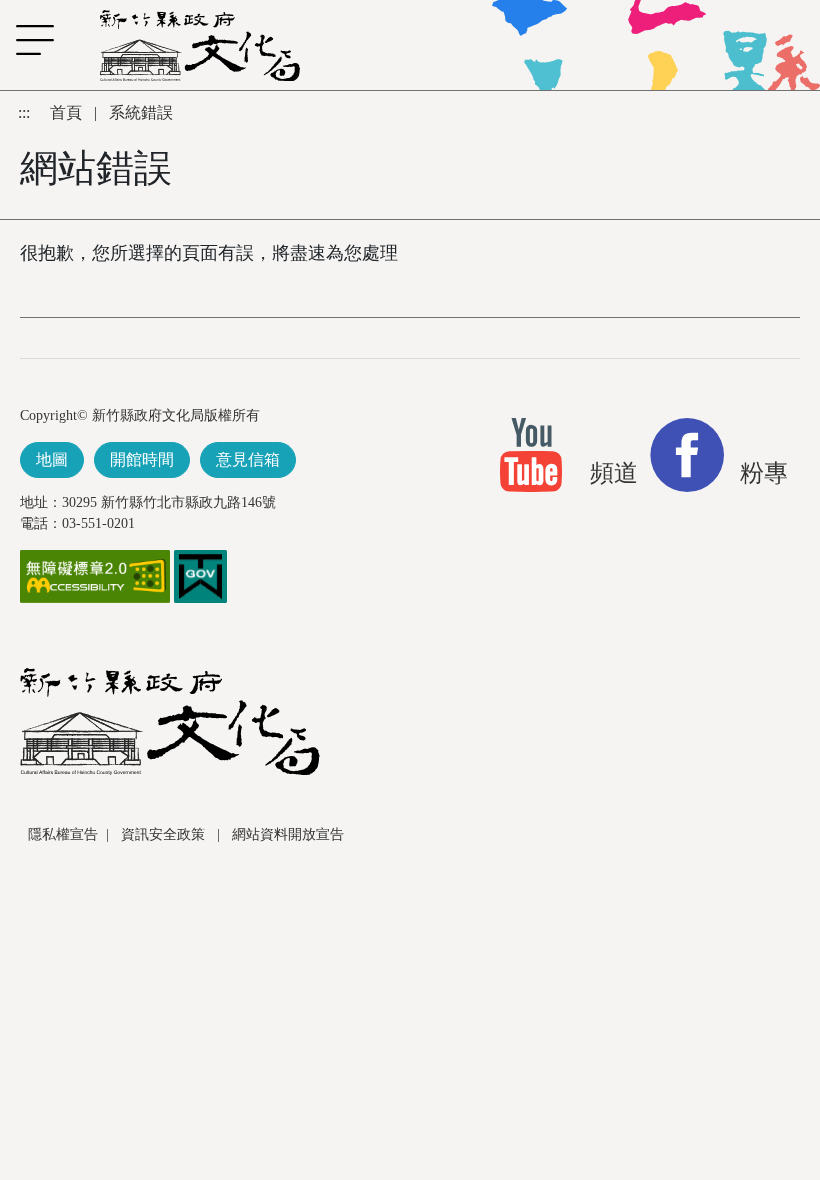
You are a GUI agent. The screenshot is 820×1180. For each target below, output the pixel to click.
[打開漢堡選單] (25, 40)
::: (26, 112)
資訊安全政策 (165, 834)
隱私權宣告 (63, 834)
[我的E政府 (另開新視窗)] (200, 575)
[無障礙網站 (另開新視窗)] (95, 575)
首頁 (68, 112)
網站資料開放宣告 (288, 834)
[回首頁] (200, 45)
